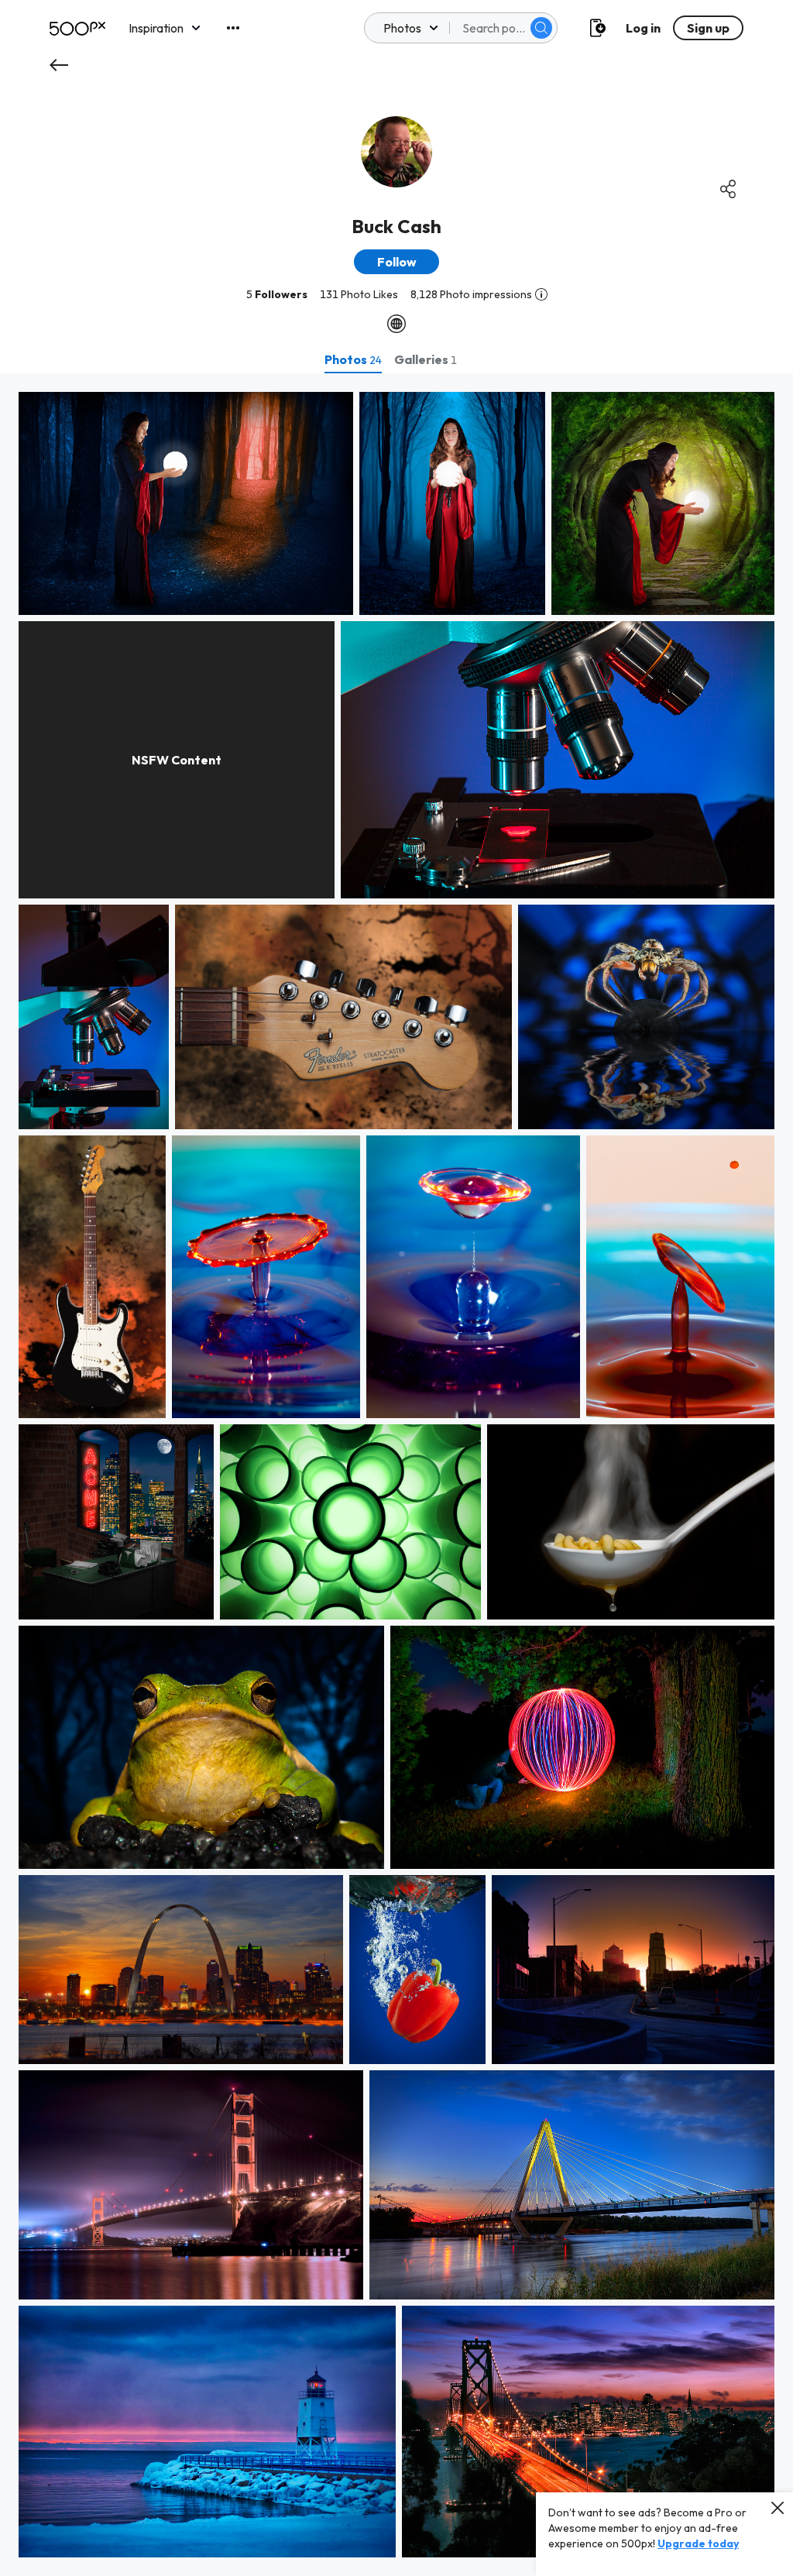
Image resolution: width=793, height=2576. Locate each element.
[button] (541, 28)
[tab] (353, 359)
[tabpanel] (396, 1475)
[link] (186, 503)
